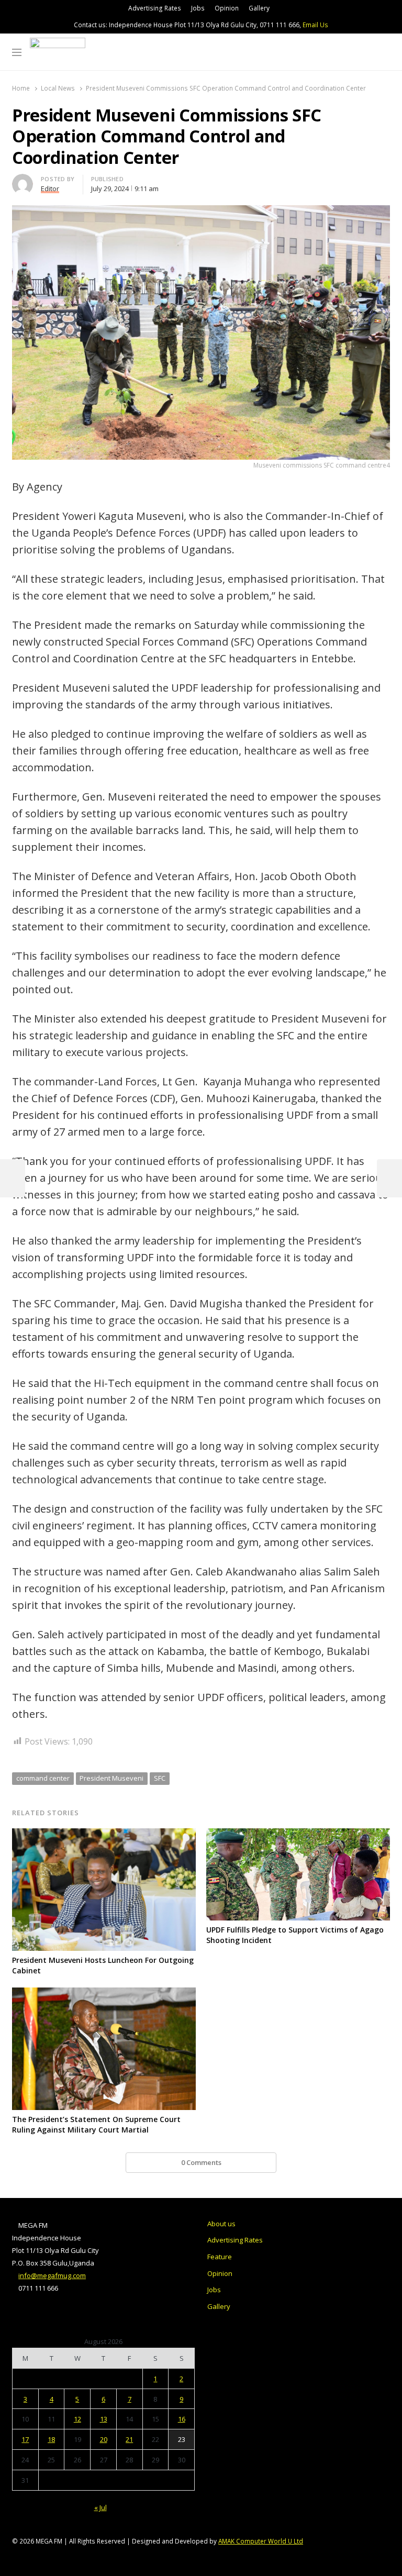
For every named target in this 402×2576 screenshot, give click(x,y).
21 (129, 2439)
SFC (160, 1778)
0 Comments (201, 2162)
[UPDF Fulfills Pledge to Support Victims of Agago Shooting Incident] (298, 1835)
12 (77, 2419)
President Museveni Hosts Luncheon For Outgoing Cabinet (103, 1965)
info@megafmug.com (52, 2275)
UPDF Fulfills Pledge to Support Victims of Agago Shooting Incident (295, 1935)
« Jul (100, 2507)
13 (104, 2419)
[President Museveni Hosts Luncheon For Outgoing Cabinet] (104, 1835)
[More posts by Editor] (23, 180)
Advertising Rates (155, 8)
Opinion (227, 8)
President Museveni (111, 1778)
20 (104, 2439)
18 (51, 2439)
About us (221, 2224)
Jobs (198, 8)
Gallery (259, 8)
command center (43, 1778)
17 (25, 2439)
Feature (220, 2257)
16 (182, 2419)
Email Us (315, 25)
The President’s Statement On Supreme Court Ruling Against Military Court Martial (96, 2124)
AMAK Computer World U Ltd (261, 2541)
